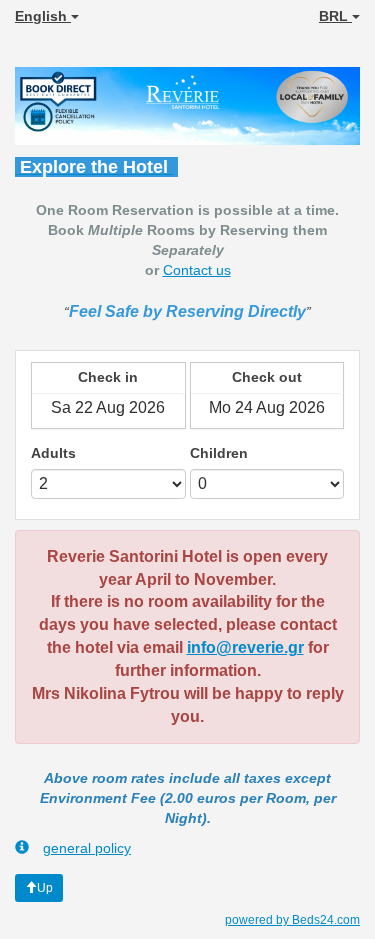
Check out (267, 377)
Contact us (197, 270)
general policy (87, 848)
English (43, 16)
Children (219, 453)
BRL (335, 16)
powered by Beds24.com (292, 920)
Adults (53, 453)
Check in (108, 377)
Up (45, 888)
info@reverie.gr (245, 647)
